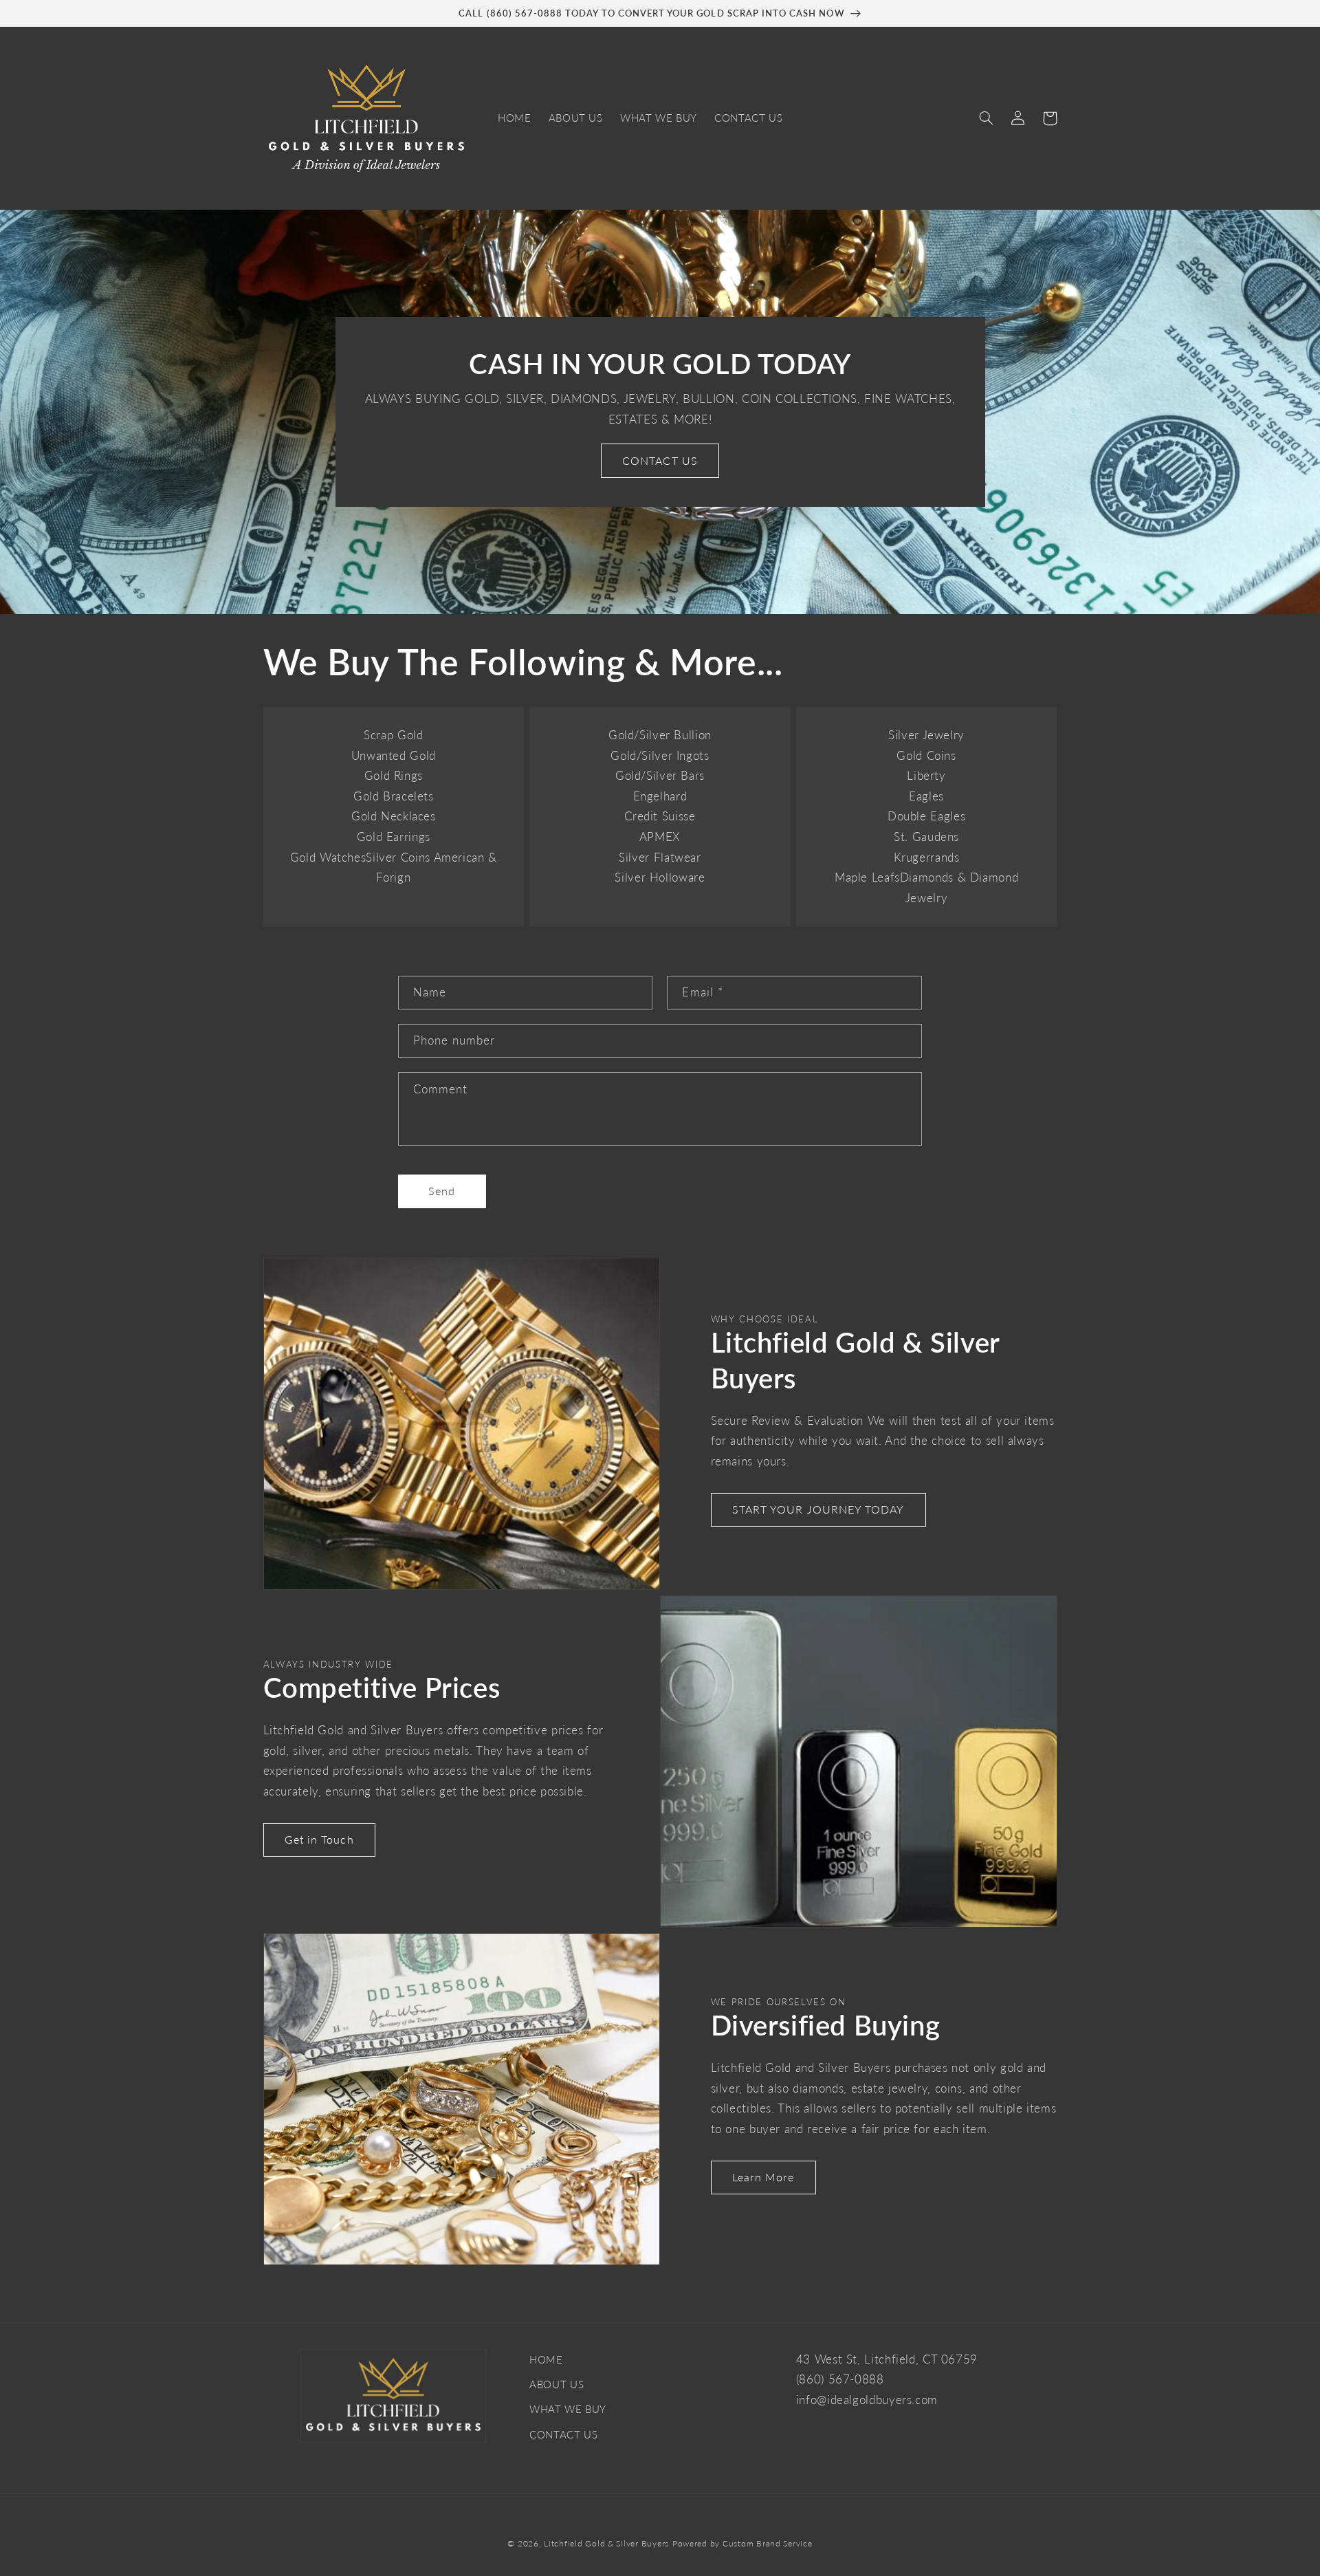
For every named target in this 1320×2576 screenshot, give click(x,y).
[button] (987, 118)
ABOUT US (557, 2384)
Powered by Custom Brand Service (742, 2543)
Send (442, 1191)
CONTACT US (660, 460)
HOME (546, 2359)
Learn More (763, 2177)
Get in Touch (319, 1839)
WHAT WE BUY (568, 2409)
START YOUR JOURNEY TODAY (818, 1509)
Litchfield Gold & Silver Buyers (606, 2543)
